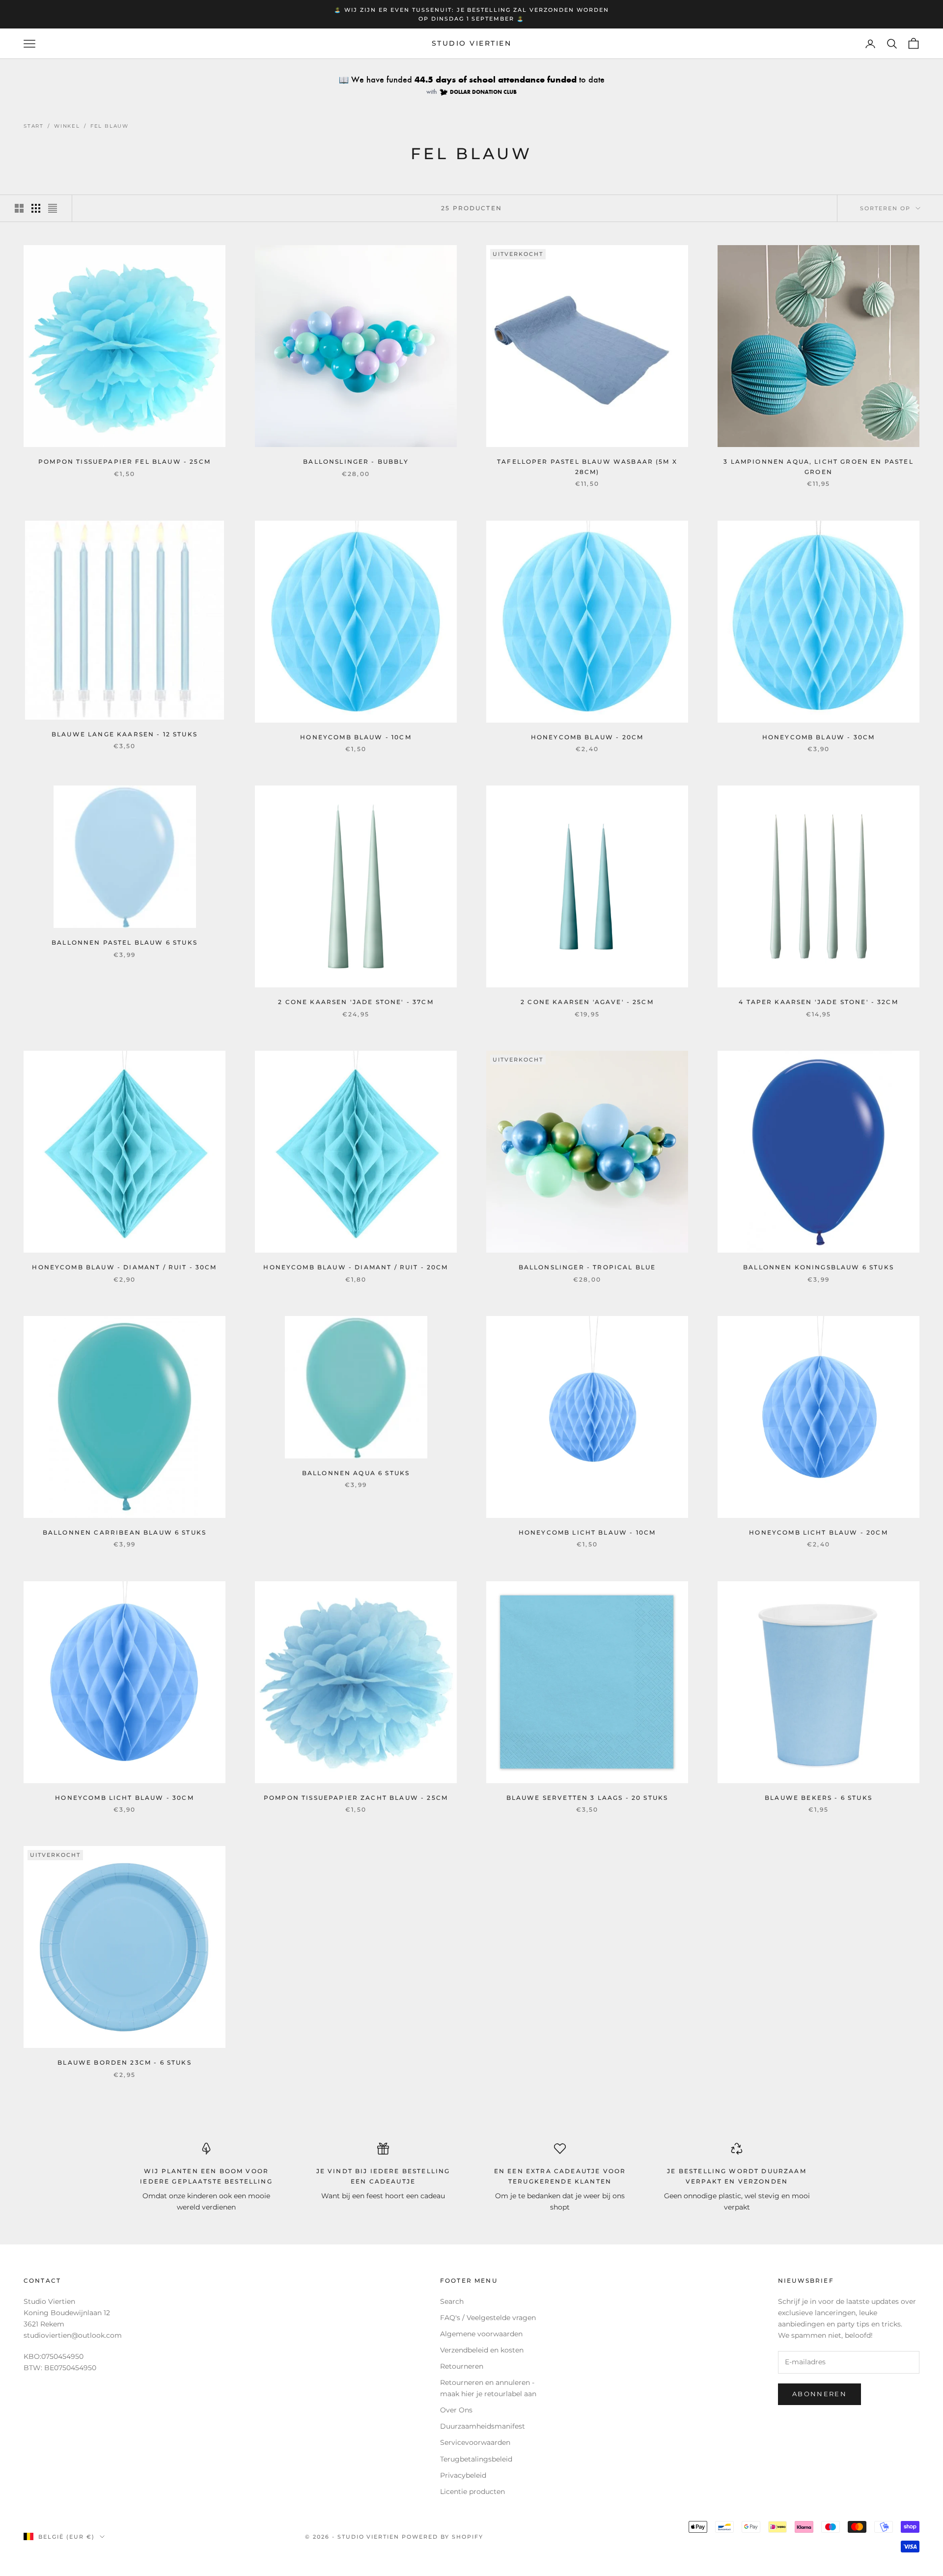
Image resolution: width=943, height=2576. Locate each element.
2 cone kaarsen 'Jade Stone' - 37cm (356, 1002)
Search (452, 2301)
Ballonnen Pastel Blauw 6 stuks (125, 942)
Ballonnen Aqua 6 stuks (356, 1473)
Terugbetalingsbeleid (476, 2459)
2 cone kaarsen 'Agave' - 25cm (587, 1002)
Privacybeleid (463, 2475)
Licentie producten (472, 2492)
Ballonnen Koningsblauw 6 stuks (818, 1267)
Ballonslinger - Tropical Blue (587, 1267)
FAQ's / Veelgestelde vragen (488, 2318)
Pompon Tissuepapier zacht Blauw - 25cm (356, 1798)
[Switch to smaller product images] (36, 208)
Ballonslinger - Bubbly (356, 462)
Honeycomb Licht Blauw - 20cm (818, 1532)
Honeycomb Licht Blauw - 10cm (587, 1532)
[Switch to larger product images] (19, 208)
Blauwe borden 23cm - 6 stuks (124, 2062)
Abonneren (819, 2394)
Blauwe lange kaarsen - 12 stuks (125, 734)
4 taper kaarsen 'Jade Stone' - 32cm (818, 1002)
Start (34, 126)
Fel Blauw (110, 126)
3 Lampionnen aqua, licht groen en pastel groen (818, 466)
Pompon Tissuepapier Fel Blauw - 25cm (125, 462)
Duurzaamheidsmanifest (483, 2426)
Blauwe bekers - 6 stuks (818, 1798)
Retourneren (462, 2366)
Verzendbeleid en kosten (482, 2350)
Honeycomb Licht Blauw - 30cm (124, 1798)
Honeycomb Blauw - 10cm (356, 737)
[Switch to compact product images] (53, 208)
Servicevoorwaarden (475, 2442)
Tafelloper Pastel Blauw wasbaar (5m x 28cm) (587, 466)
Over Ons (456, 2410)
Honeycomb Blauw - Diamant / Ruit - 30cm (124, 1267)
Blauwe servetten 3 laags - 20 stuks (587, 1798)
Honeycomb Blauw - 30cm (819, 737)
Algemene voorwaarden (481, 2334)
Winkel (67, 126)
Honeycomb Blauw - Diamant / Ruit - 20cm (356, 1267)
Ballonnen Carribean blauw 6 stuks (125, 1532)
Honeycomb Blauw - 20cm (587, 737)
